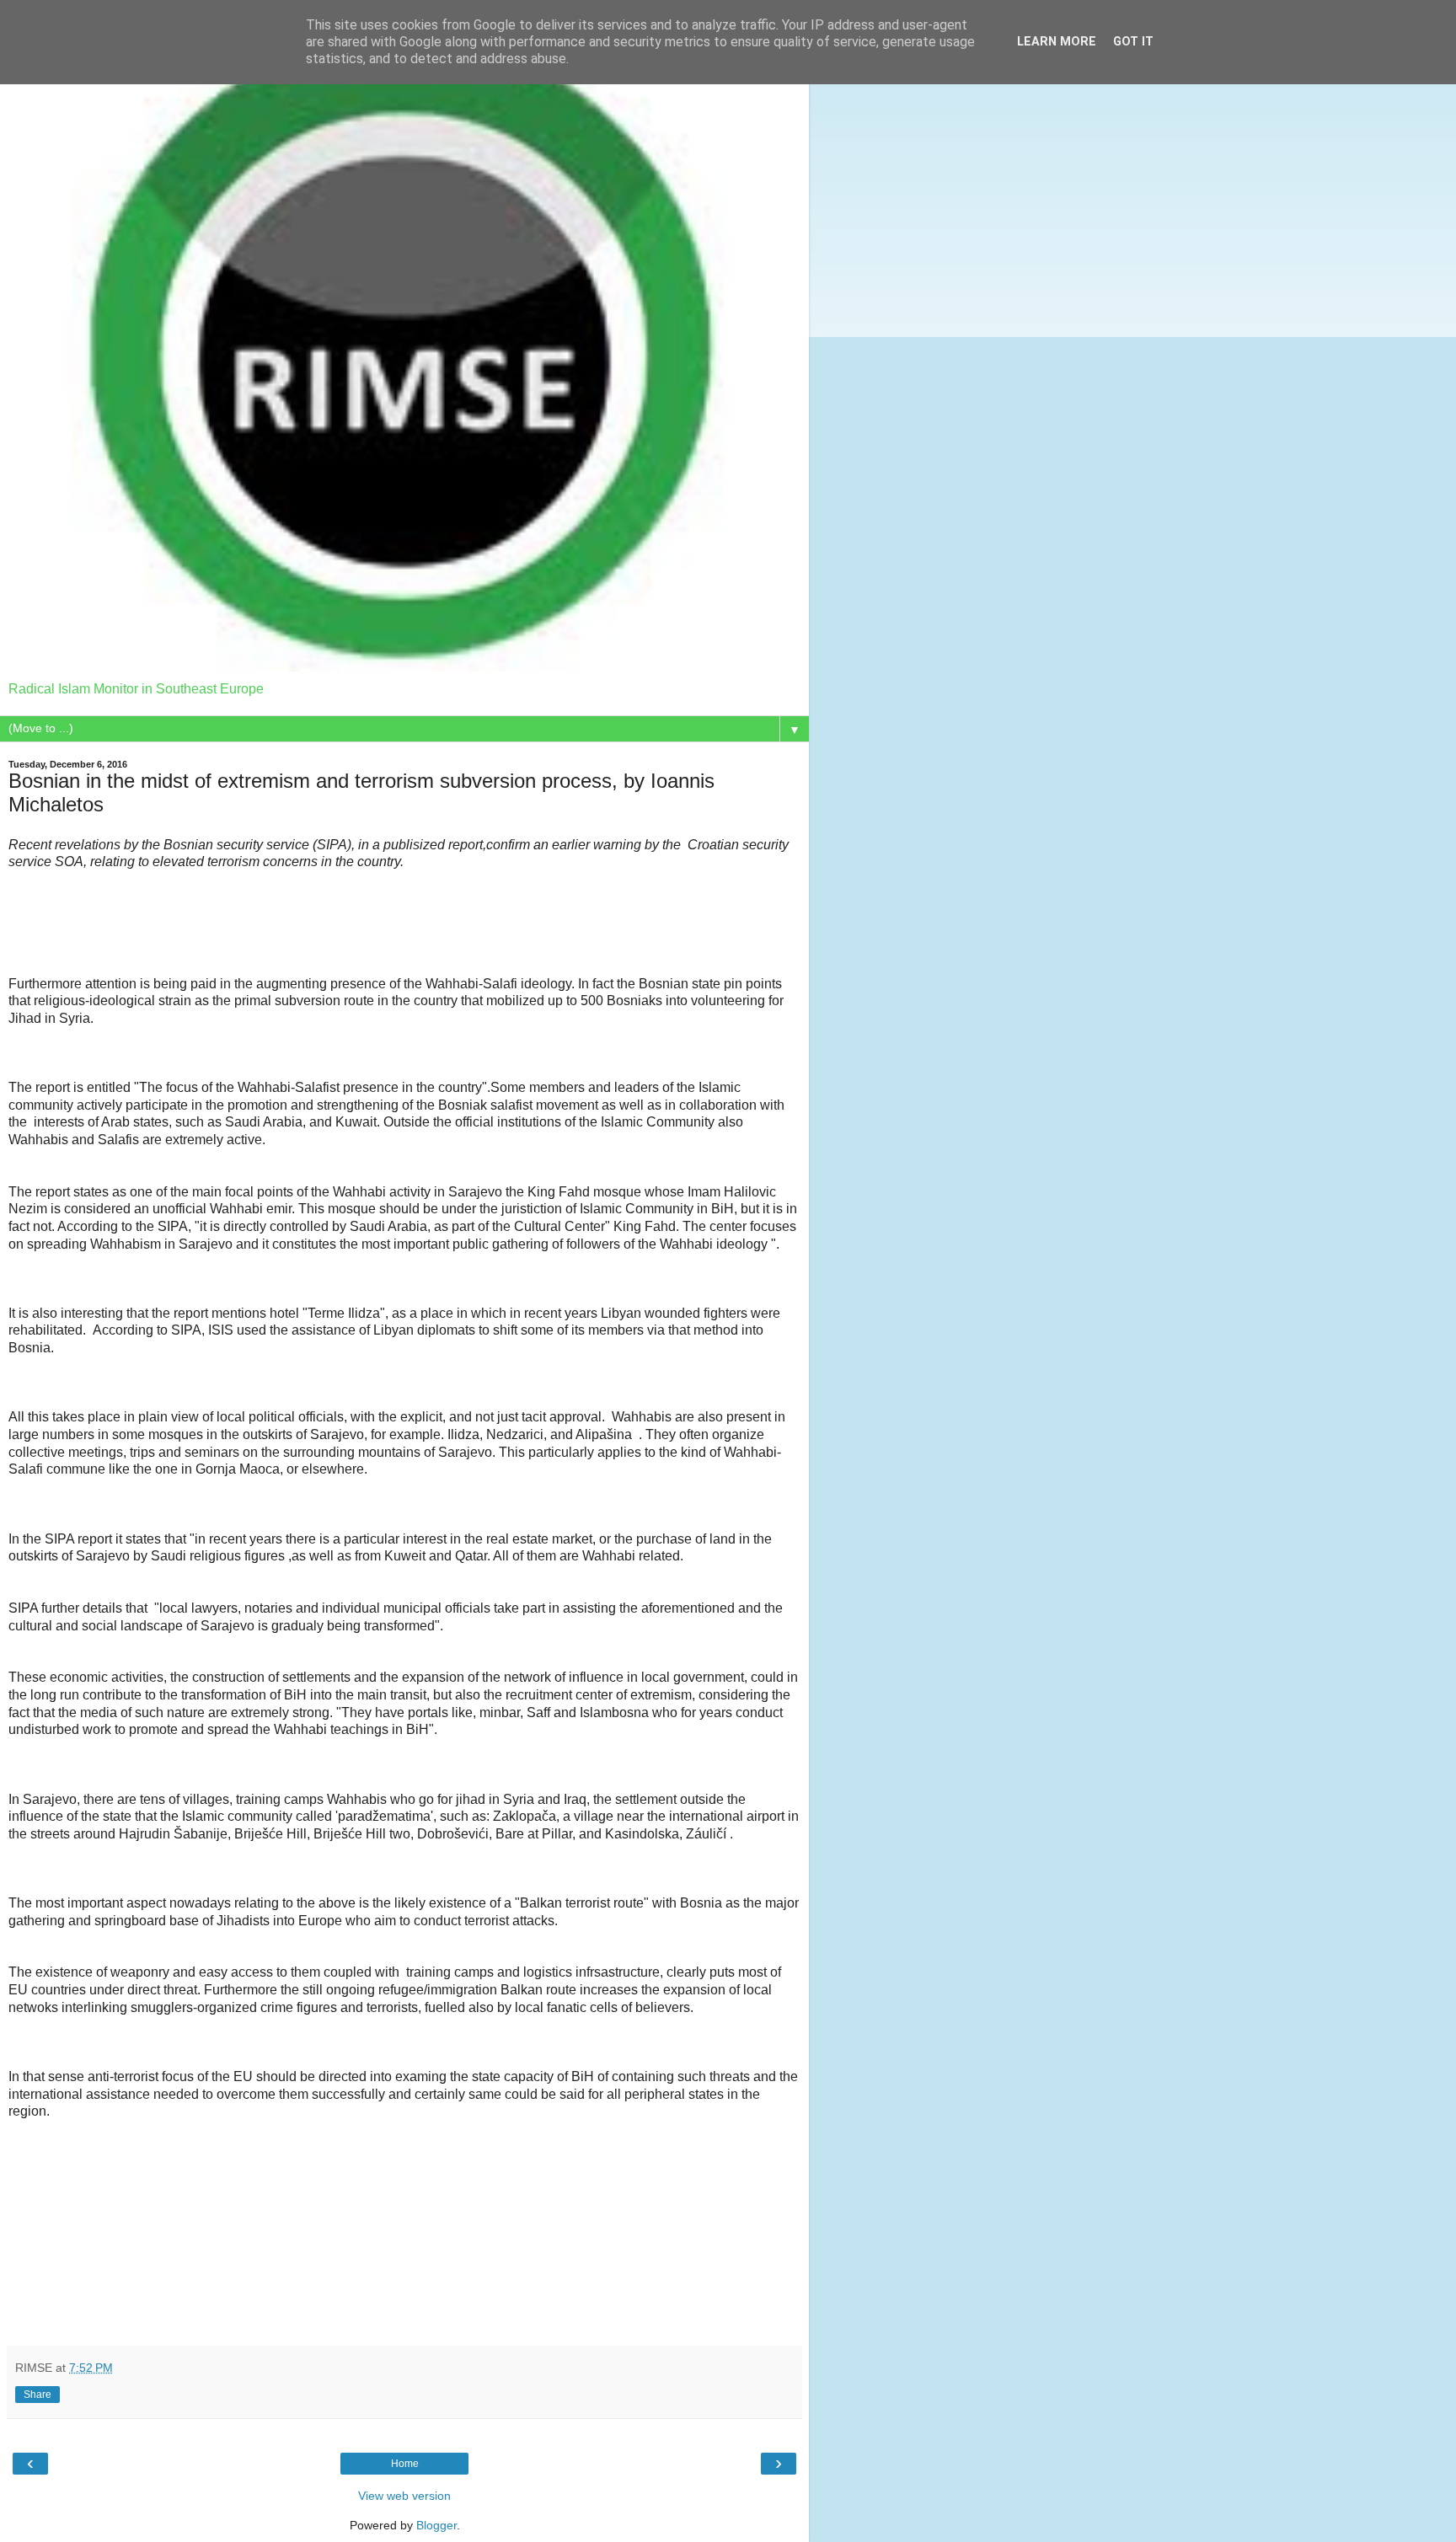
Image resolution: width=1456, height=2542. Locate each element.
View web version (404, 2496)
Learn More (1057, 42)
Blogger (436, 2525)
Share (37, 2395)
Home (405, 2464)
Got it (1133, 42)
